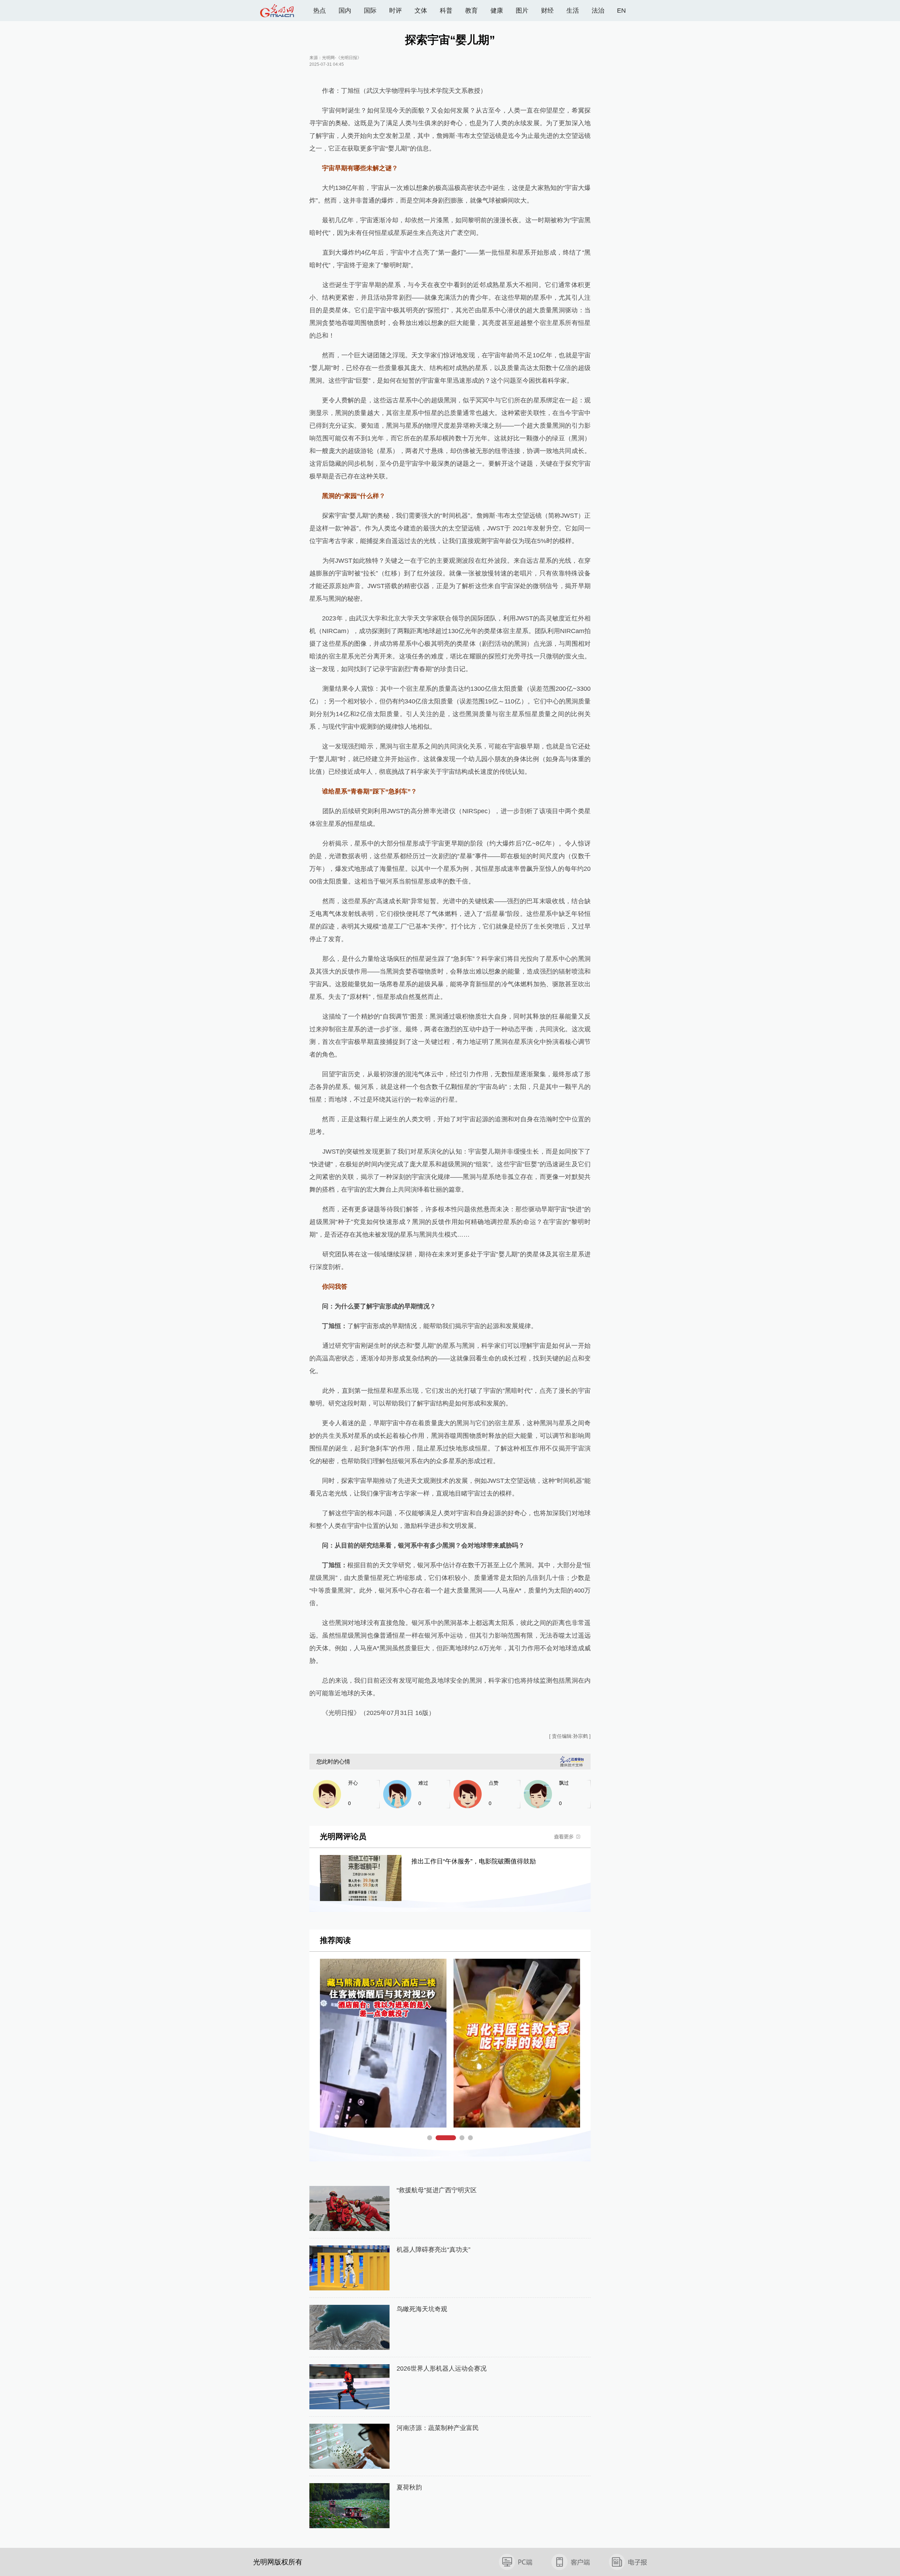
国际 (370, 11)
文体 (421, 11)
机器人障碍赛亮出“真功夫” (433, 2250)
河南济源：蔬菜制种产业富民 (438, 2428)
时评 (396, 11)
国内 (345, 11)
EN (621, 11)
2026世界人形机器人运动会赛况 (442, 2368)
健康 (497, 11)
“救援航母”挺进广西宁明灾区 (437, 2190)
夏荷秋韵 (409, 2487)
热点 (320, 11)
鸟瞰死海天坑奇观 (422, 2309)
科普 (446, 11)
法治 (598, 11)
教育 (471, 11)
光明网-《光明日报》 (342, 58)
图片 (522, 11)
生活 (573, 11)
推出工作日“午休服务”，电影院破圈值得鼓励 (474, 1861)
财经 (547, 11)
